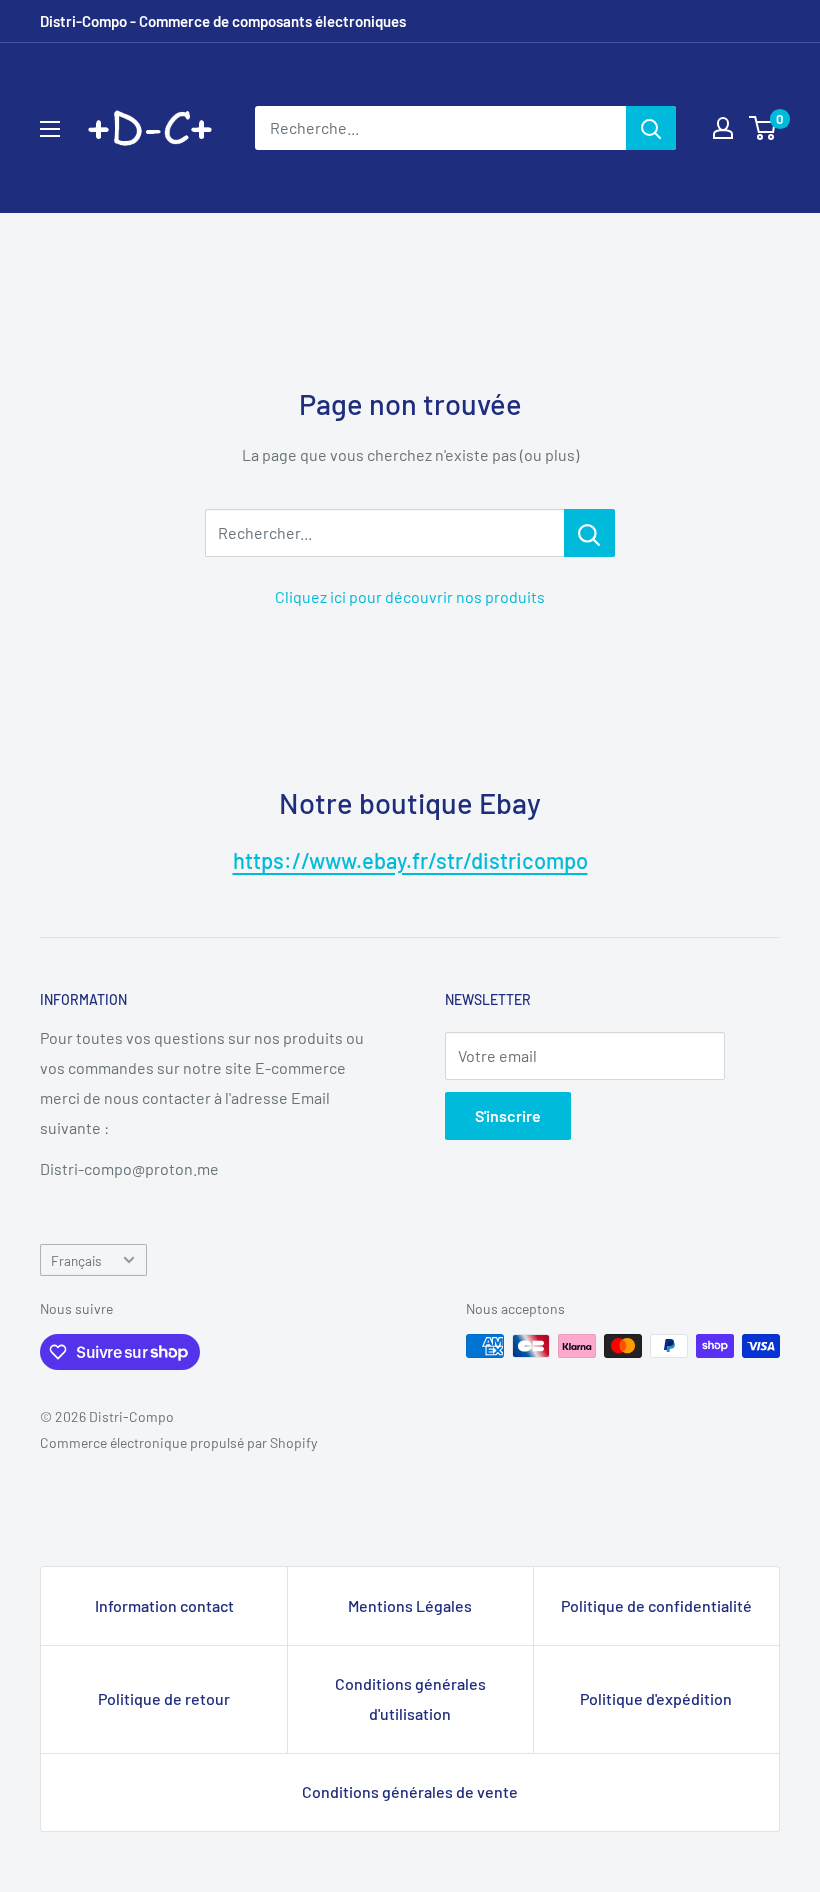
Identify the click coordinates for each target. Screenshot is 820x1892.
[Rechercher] (651, 128)
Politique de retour (164, 1698)
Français (76, 1260)
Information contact (164, 1605)
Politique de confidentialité (656, 1605)
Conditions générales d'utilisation (410, 1698)
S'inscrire (508, 1115)
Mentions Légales (410, 1605)
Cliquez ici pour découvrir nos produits (410, 596)
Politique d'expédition (656, 1698)
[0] (763, 128)
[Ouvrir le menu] (50, 129)
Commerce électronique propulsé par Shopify (178, 1442)
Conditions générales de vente (410, 1791)
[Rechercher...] (589, 533)
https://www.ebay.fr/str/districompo (410, 860)
